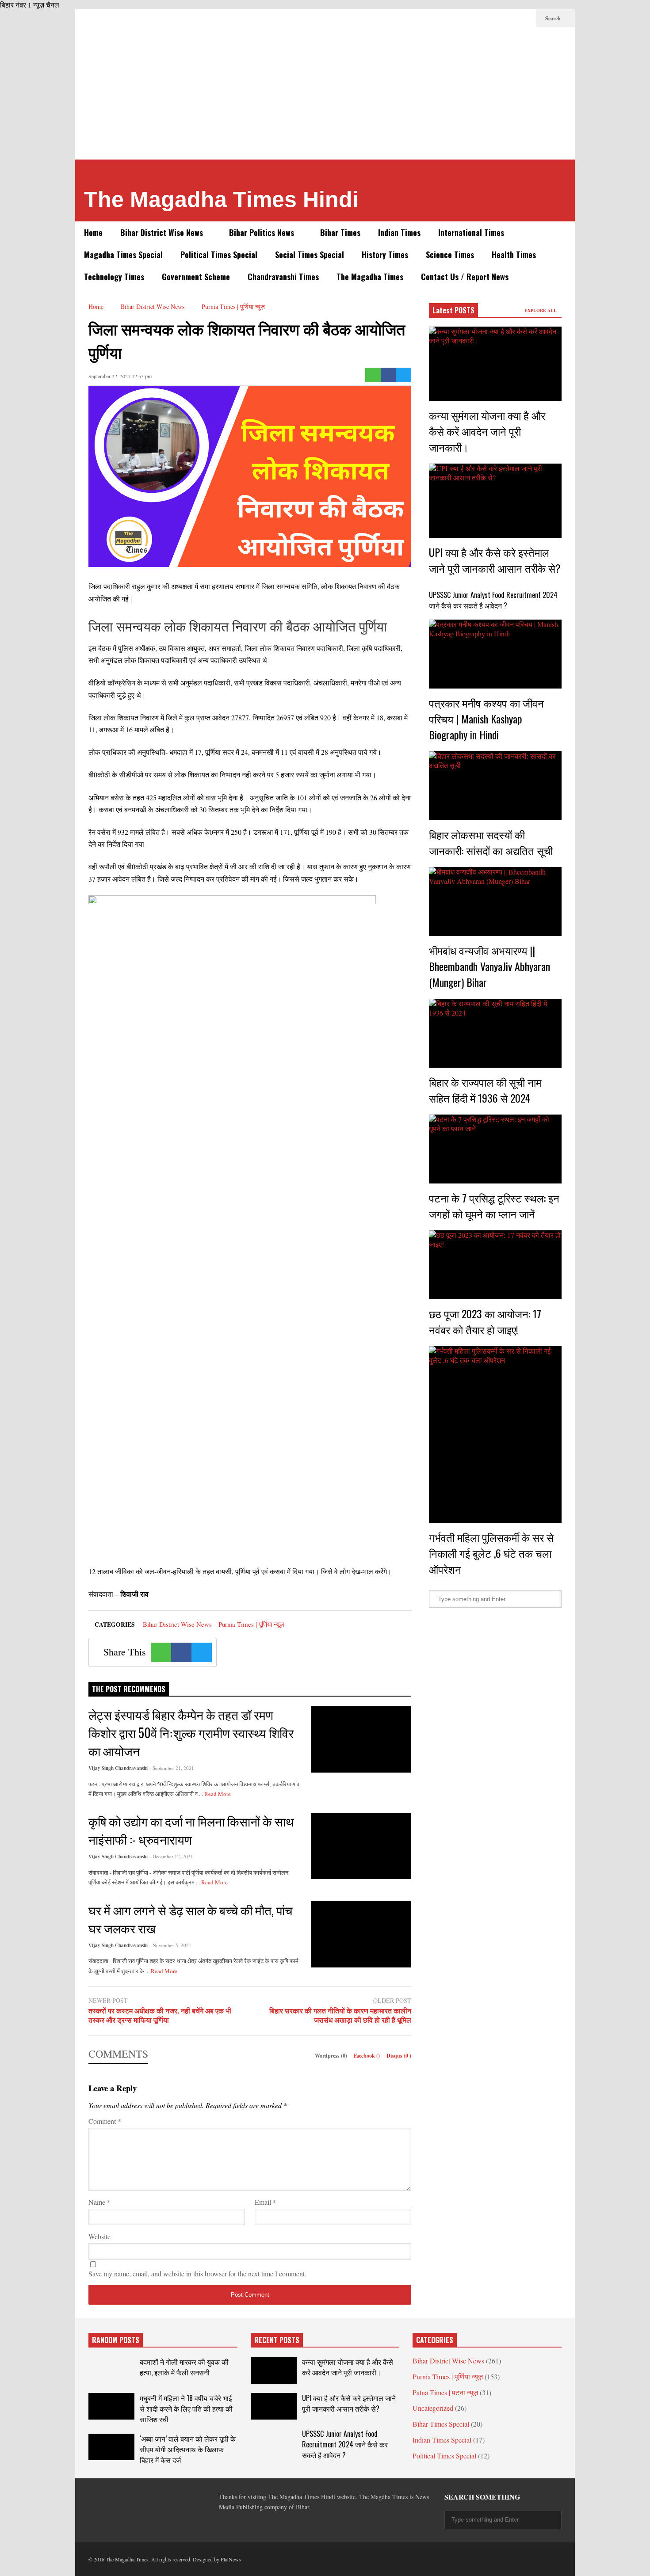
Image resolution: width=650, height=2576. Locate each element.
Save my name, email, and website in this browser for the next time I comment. (197, 2274)
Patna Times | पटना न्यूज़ (445, 2392)
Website (99, 2236)
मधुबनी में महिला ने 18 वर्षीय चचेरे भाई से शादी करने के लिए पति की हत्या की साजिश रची (186, 2409)
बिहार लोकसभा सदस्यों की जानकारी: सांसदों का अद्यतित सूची (491, 842)
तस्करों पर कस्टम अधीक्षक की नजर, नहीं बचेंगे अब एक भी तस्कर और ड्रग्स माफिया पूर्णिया (160, 2016)
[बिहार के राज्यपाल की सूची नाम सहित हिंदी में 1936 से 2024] (495, 1033)
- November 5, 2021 (170, 1945)
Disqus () (399, 2056)
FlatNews (231, 2559)
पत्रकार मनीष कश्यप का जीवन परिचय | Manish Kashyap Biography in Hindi (486, 719)
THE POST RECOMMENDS (129, 1689)
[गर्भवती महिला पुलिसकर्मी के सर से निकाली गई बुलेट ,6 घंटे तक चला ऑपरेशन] (495, 1434)
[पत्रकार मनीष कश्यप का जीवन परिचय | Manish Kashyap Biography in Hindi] (495, 654)
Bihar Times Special (441, 2424)
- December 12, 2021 (171, 1856)
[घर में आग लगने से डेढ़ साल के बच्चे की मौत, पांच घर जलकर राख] (361, 1934)
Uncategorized (433, 2408)
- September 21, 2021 (172, 1768)
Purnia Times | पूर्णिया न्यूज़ (251, 1624)
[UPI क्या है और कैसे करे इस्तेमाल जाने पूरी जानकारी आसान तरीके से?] (495, 501)
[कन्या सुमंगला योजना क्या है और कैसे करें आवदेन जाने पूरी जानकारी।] (495, 364)
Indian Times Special (442, 2440)
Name (99, 2202)
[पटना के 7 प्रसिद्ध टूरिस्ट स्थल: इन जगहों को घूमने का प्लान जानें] (495, 1149)
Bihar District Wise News (163, 232)
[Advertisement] (325, 93)
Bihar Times (340, 232)
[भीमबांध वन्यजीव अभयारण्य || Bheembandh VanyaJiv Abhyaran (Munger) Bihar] (495, 902)
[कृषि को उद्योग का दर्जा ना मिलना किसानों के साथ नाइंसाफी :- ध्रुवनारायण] (361, 1846)
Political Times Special (219, 255)
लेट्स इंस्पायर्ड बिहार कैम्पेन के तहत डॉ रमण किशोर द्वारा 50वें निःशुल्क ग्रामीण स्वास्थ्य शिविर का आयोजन (191, 1733)
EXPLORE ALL (541, 310)
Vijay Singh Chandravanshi (118, 1768)
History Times (385, 255)
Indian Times (399, 232)
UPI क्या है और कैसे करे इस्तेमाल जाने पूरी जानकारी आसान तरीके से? (495, 560)
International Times (471, 232)
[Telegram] (483, 18)
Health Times (514, 255)
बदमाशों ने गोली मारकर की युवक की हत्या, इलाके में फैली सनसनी (184, 2367)
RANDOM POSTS (116, 2340)
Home (93, 232)
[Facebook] (455, 18)
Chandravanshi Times (283, 277)
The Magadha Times (370, 277)
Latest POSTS (453, 310)
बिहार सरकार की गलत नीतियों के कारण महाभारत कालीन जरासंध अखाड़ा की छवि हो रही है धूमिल (340, 2016)
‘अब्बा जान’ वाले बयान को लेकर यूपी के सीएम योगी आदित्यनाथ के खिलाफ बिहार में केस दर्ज (188, 2449)
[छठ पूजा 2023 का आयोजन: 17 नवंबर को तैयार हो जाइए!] (495, 1265)
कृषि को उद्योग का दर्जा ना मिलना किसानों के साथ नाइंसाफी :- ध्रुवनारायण (191, 1830)
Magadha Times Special (123, 255)
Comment (105, 2121)
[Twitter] (469, 18)
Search (554, 18)
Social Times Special (310, 255)
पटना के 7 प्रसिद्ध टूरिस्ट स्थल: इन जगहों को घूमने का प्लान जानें (494, 1206)
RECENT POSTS (277, 2340)
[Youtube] (525, 18)
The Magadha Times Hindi (221, 199)
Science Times (450, 255)
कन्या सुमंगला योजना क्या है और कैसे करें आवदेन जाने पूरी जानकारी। (487, 431)
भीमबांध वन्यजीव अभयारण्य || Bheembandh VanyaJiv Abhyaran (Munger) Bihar (489, 966)
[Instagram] (511, 18)
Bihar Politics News (263, 232)
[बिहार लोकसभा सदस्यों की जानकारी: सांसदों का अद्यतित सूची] (495, 786)
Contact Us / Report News (465, 277)
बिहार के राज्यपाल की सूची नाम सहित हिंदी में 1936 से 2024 (485, 1090)
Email (266, 2202)
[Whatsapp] (373, 375)
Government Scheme (196, 277)
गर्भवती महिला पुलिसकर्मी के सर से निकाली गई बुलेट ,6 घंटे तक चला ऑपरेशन (491, 1553)
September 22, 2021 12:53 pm (120, 376)
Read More (218, 1794)
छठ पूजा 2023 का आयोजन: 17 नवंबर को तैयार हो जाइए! (485, 1321)
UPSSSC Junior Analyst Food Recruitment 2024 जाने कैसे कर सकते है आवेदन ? (493, 600)
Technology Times (114, 277)
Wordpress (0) (332, 2056)
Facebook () (367, 2056)
